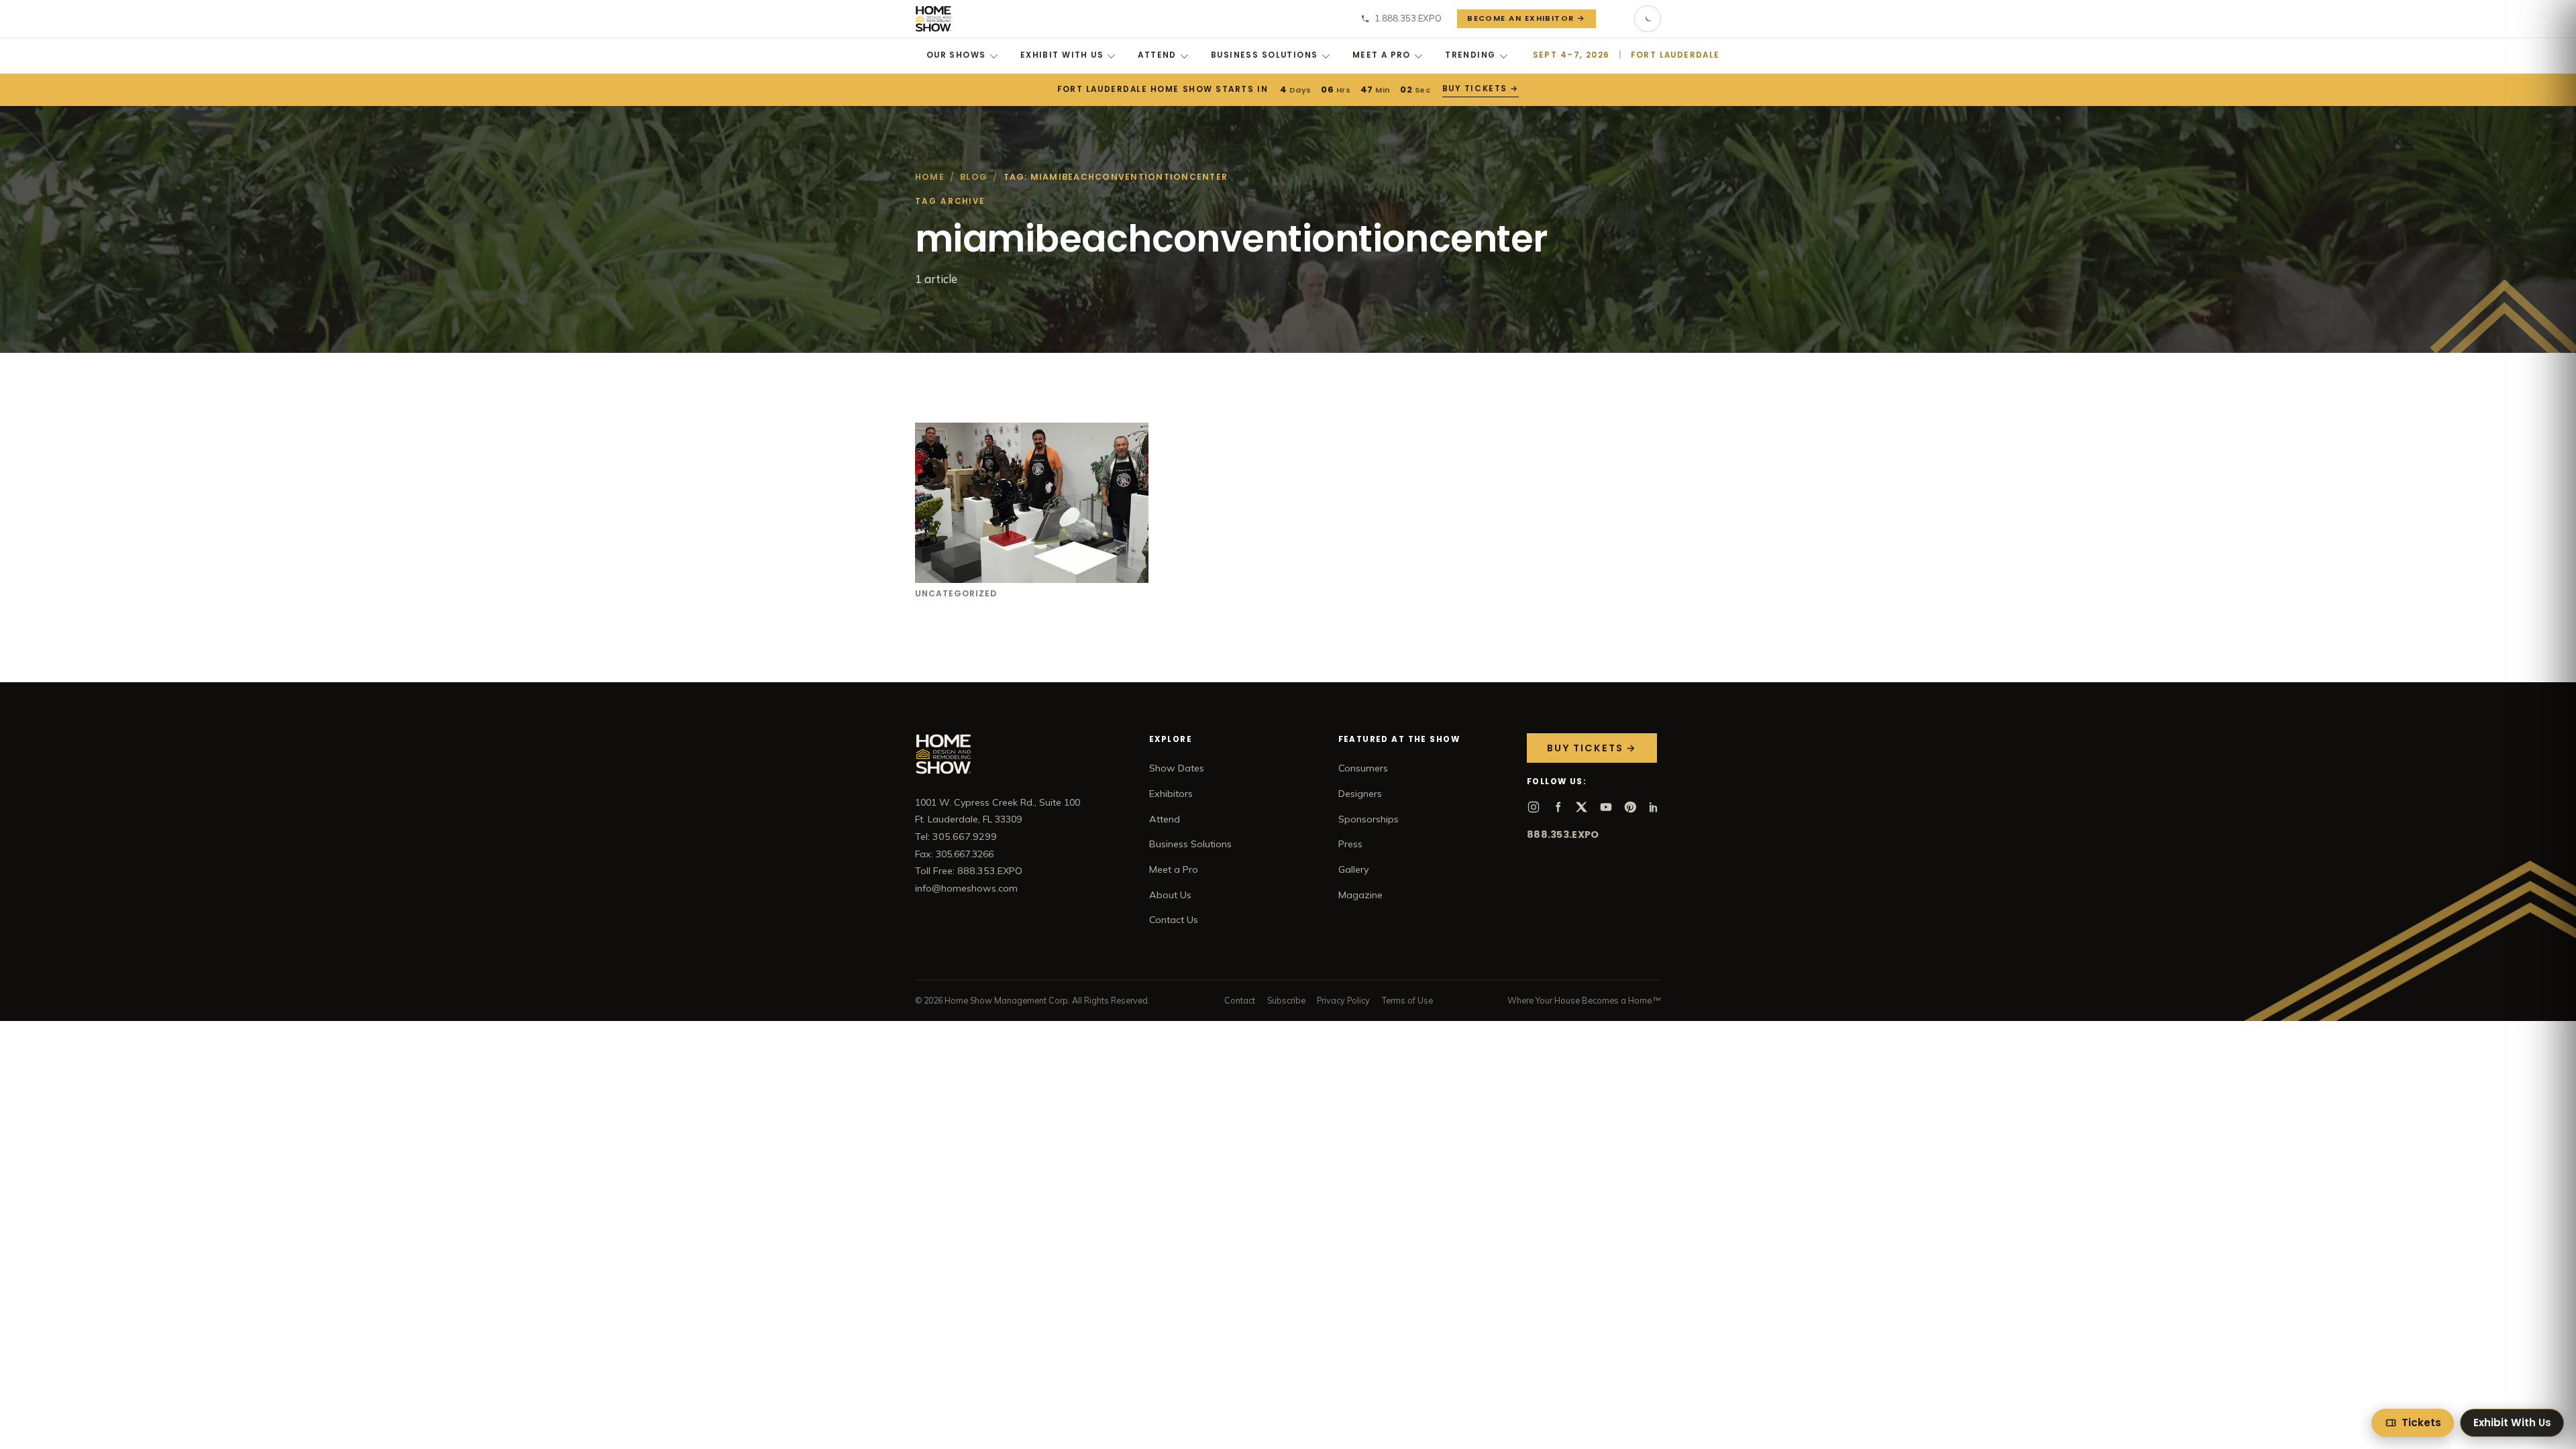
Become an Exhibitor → (1526, 18)
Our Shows (956, 55)
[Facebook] (1558, 807)
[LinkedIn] (1654, 807)
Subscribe (1286, 1000)
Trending (1470, 55)
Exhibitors (1171, 794)
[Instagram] (1534, 807)
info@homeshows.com (966, 888)
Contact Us (1174, 920)
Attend (1157, 55)
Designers (1360, 794)
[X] (1582, 807)
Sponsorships (1368, 819)
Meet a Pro (1382, 55)
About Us (1170, 895)
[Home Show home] (933, 19)
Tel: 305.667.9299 (956, 837)
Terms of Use (1407, 1000)
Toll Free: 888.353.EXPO (969, 871)
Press (1350, 844)
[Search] (1615, 19)
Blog (974, 177)
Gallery (1354, 869)
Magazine (1360, 895)
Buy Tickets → (1479, 89)
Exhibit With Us (1062, 55)
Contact (1240, 1000)
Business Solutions (1265, 55)
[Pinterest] (1630, 807)
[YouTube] (1606, 807)
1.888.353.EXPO (1408, 18)
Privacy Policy (1343, 1000)
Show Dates (1177, 768)
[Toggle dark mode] (1648, 19)
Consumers (1363, 768)
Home (930, 177)
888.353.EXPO (1563, 835)
